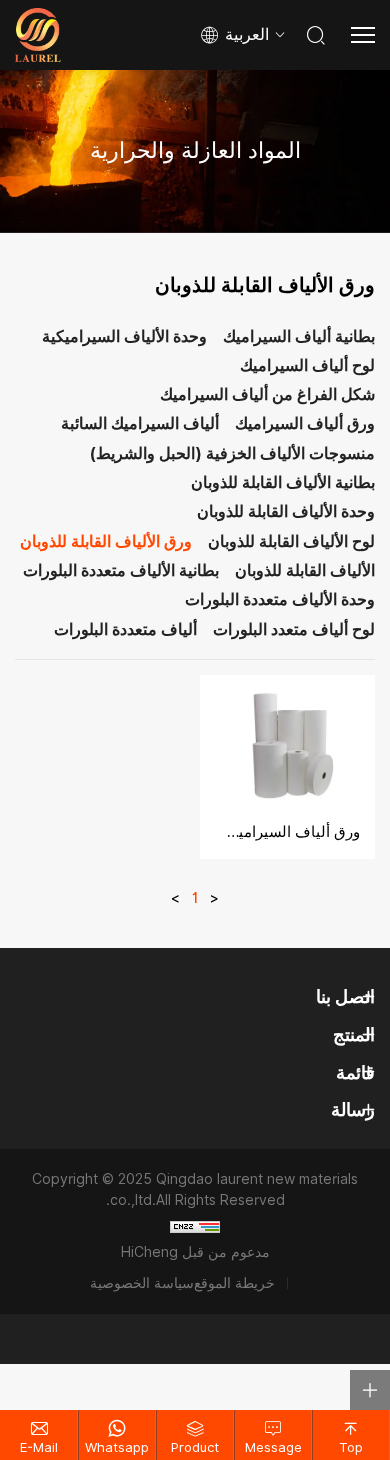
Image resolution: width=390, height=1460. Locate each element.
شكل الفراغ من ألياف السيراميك (267, 395)
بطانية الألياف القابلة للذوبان (283, 483)
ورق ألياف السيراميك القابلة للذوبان (287, 832)
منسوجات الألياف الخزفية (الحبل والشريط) (232, 454)
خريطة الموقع (234, 1283)
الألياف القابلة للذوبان (305, 571)
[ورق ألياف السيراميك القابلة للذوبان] (287, 740)
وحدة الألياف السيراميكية (124, 337)
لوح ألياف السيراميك (307, 366)
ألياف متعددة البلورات (125, 630)
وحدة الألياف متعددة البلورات (280, 600)
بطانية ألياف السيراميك (299, 337)
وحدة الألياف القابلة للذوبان (286, 512)
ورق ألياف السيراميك (305, 424)
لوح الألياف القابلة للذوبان (291, 542)
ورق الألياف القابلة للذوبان (106, 542)
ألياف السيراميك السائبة (140, 424)
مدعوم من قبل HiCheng (195, 1252)
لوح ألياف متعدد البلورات (294, 630)
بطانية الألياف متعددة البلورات (121, 571)
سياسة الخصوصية (142, 1283)
